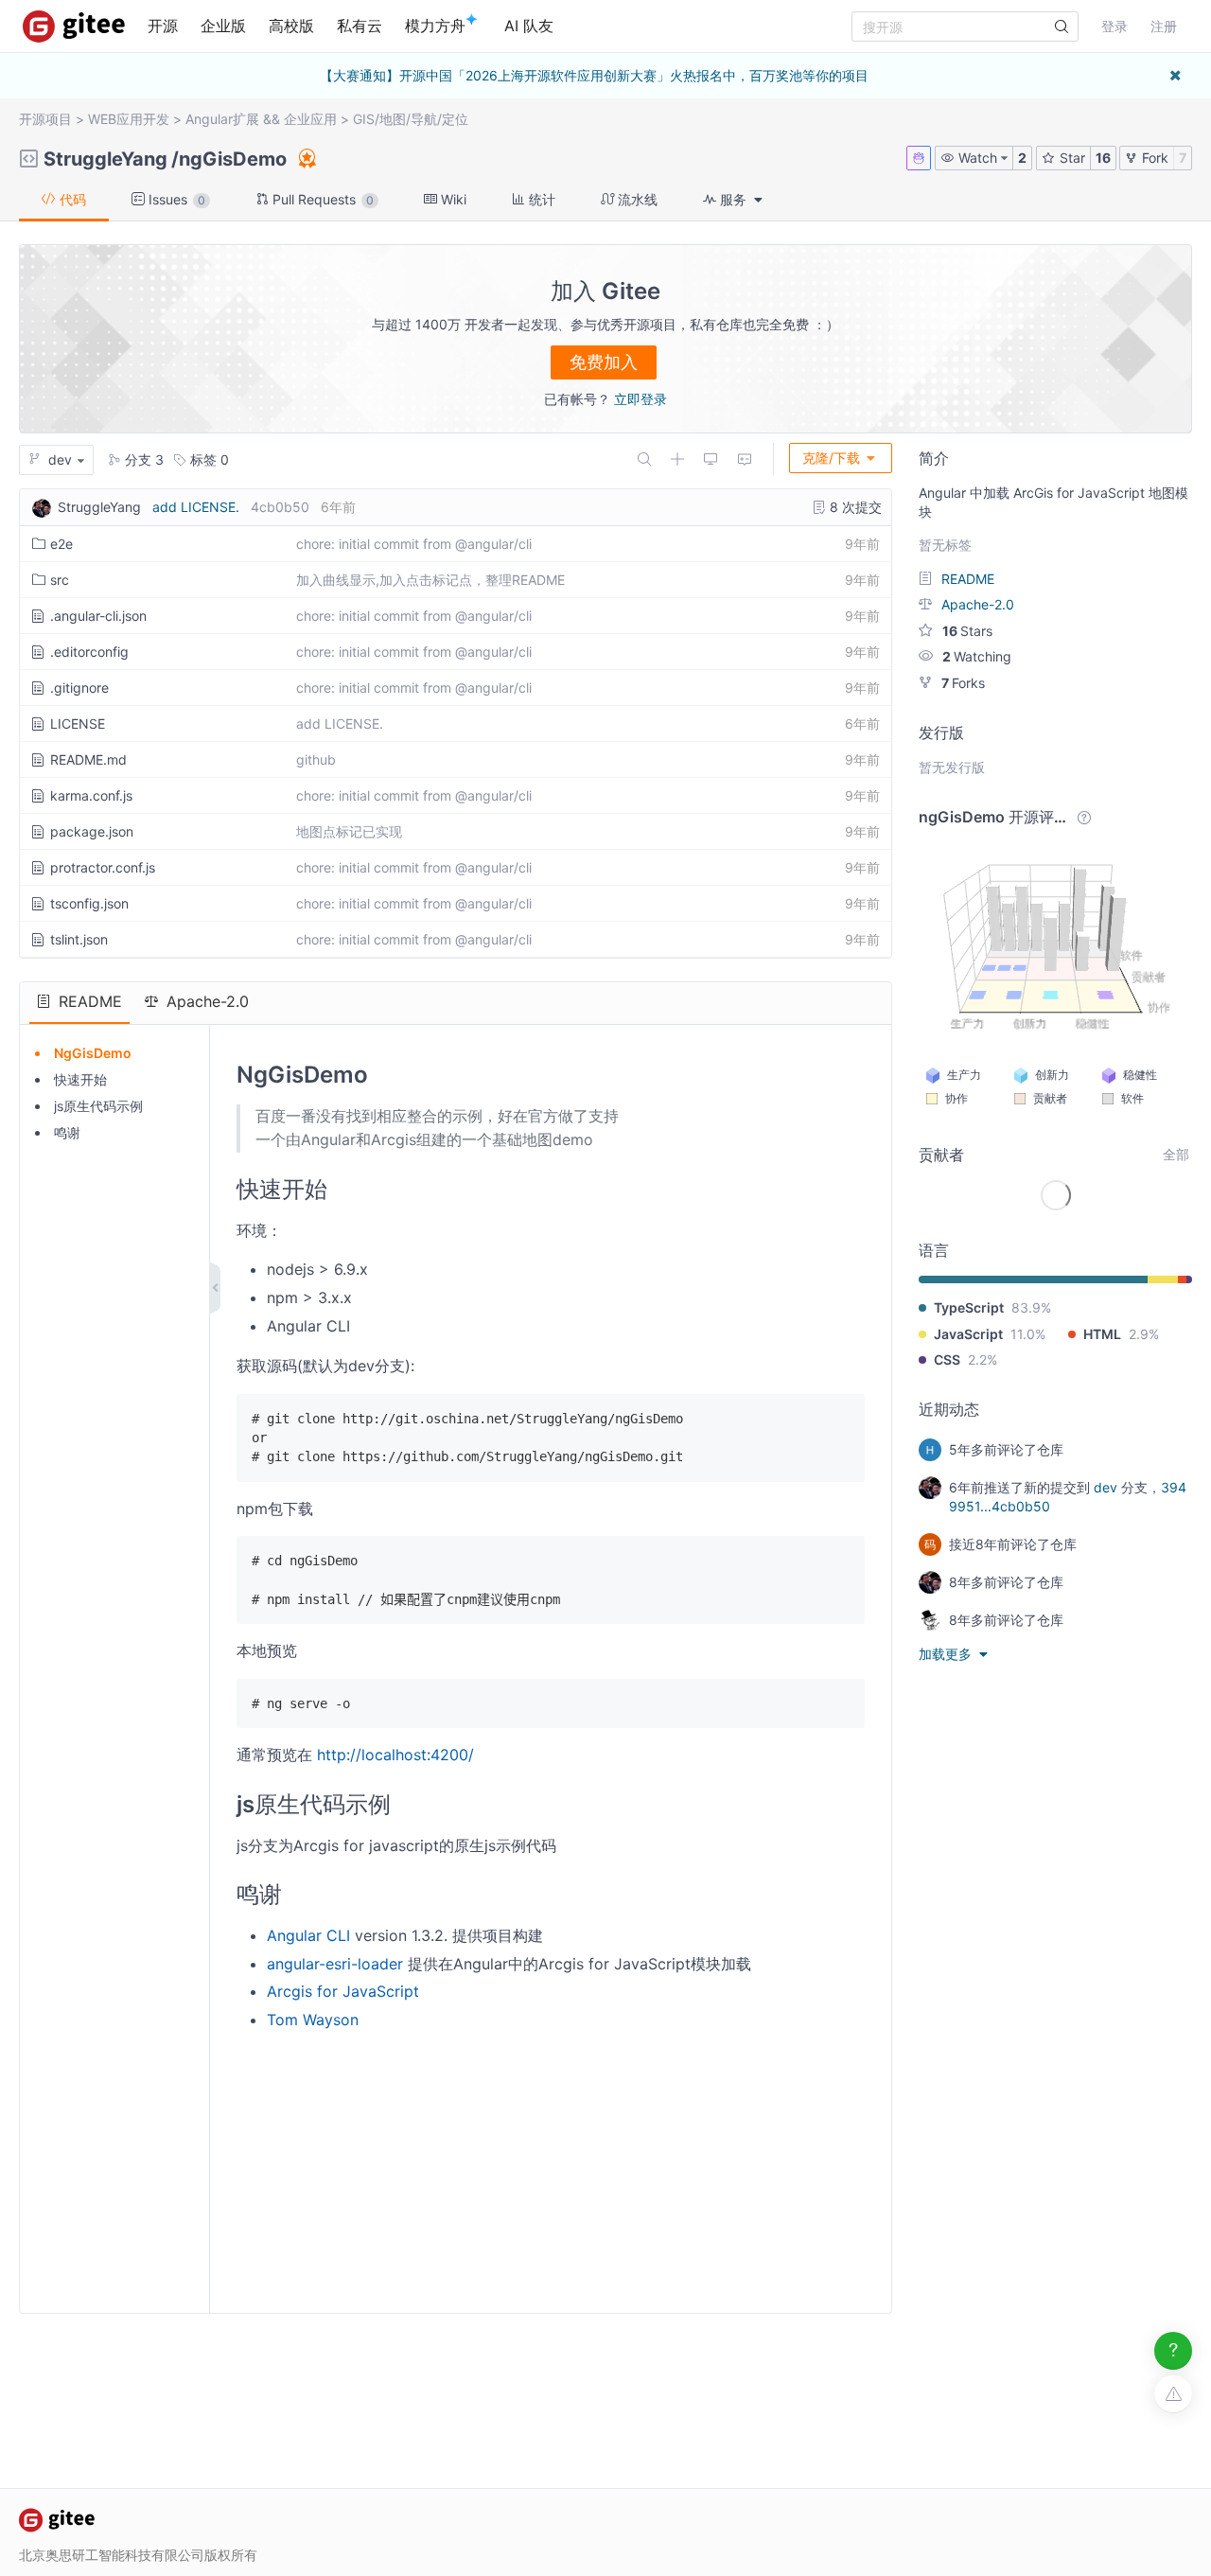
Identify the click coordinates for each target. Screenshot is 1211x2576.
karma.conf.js (91, 795)
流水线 (636, 199)
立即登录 (641, 399)
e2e (61, 544)
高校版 (291, 26)
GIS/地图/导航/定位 (411, 119)
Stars (967, 631)
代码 (71, 199)
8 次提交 (854, 507)
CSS (947, 1359)
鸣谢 (67, 1132)
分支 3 (142, 459)
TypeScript (969, 1307)
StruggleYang (105, 159)
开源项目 (45, 119)
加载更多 (947, 1654)
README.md (88, 759)
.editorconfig (89, 652)
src (60, 580)
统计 (540, 199)
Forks (963, 683)
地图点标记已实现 (349, 831)
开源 (163, 26)
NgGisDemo (93, 1053)
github (316, 759)
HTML (1102, 1334)
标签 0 (208, 459)
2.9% (1144, 1334)
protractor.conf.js (103, 867)
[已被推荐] (306, 158)
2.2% (983, 1359)
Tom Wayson (313, 2020)
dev (1106, 1487)
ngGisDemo (233, 159)
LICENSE (78, 723)
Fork (1153, 158)
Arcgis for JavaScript (343, 1991)
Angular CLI (308, 1935)
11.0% (1028, 1334)
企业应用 (310, 119)
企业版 (223, 26)
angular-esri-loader (335, 1964)
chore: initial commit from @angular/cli (414, 544)
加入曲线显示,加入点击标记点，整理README (430, 580)
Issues (175, 199)
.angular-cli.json (98, 616)
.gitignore (79, 688)
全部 (1176, 1154)
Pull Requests (321, 199)
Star (1071, 158)
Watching (977, 656)
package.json (92, 831)
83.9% (1031, 1307)
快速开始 (80, 1079)
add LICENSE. (196, 507)
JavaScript (968, 1334)
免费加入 (604, 362)
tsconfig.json (89, 903)
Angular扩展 (222, 119)
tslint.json (79, 939)
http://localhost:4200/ (395, 1755)
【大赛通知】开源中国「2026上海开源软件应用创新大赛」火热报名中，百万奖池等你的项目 (594, 75)
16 (1103, 158)
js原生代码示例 (98, 1106)
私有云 (360, 26)
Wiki (452, 199)
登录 (1114, 26)
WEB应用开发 (129, 119)
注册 (1164, 26)
